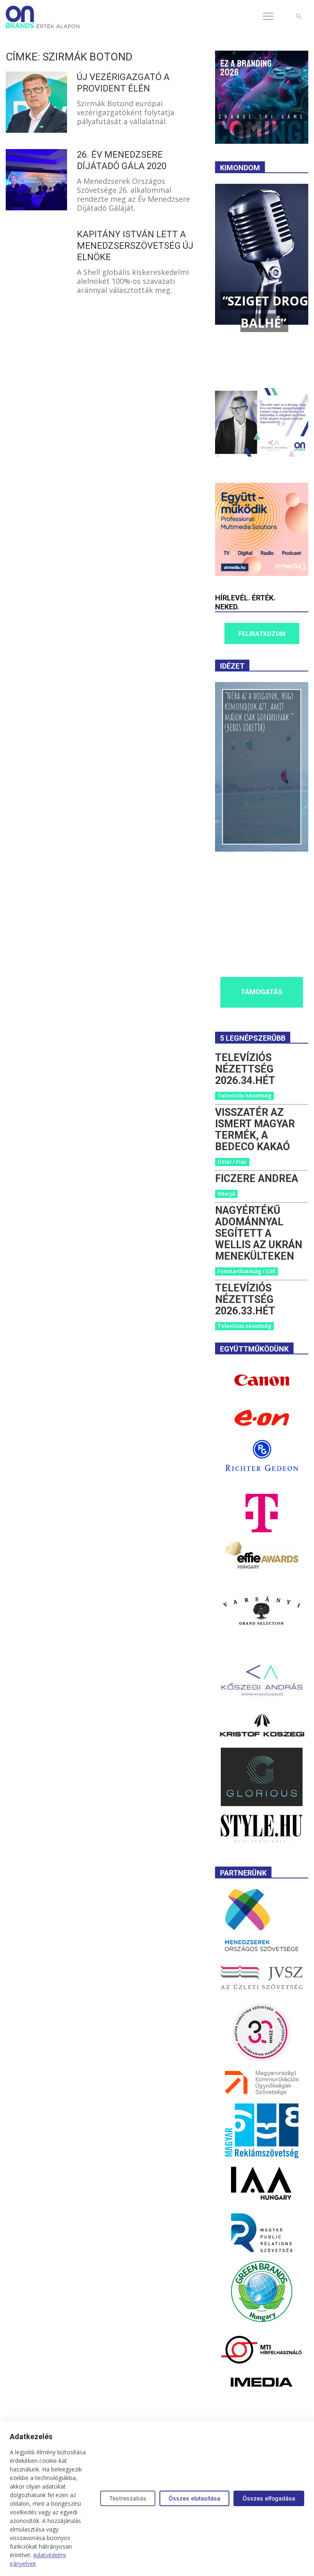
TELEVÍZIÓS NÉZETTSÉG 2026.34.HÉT (245, 1069)
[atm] (262, 574)
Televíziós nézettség (244, 1095)
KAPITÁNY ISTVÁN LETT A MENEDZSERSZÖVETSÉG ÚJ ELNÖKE (135, 246)
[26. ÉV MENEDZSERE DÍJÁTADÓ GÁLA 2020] (36, 180)
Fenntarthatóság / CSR (247, 1271)
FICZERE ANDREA (257, 1179)
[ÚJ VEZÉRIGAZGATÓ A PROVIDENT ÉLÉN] (36, 102)
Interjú (226, 1193)
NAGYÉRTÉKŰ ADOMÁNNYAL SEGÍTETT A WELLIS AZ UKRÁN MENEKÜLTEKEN (259, 1233)
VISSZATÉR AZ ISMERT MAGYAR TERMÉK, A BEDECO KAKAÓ (255, 1130)
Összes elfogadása (269, 2498)
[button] (298, 17)
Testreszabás (128, 2498)
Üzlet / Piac (232, 1162)
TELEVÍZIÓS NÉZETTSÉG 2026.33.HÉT (245, 1299)
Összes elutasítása (194, 2498)
